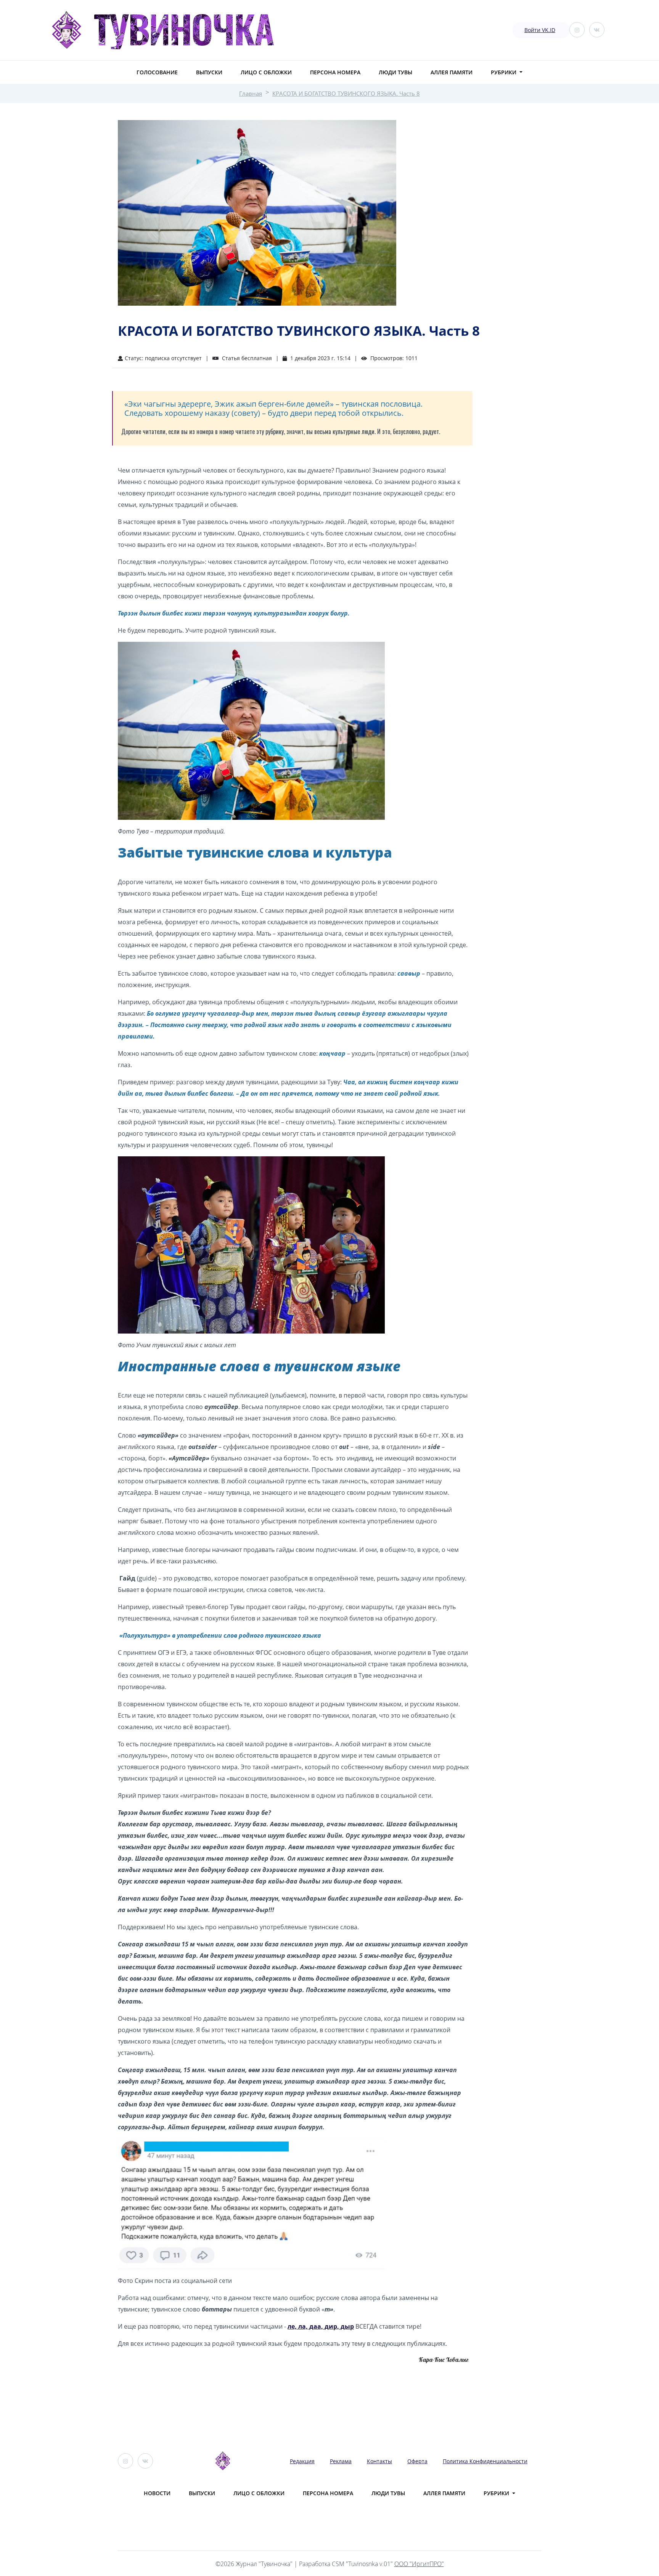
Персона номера (335, 72)
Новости (157, 2493)
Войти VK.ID (540, 30)
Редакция (302, 2461)
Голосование (157, 72)
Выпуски (209, 72)
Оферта (417, 2461)
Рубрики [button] (504, 72)
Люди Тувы (395, 72)
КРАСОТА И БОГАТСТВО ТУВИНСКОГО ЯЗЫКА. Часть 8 (346, 93)
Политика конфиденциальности (485, 2461)
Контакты (379, 2461)
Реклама (341, 2461)
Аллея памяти (452, 72)
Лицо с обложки (266, 72)
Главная (251, 93)
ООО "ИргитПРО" (419, 2564)
